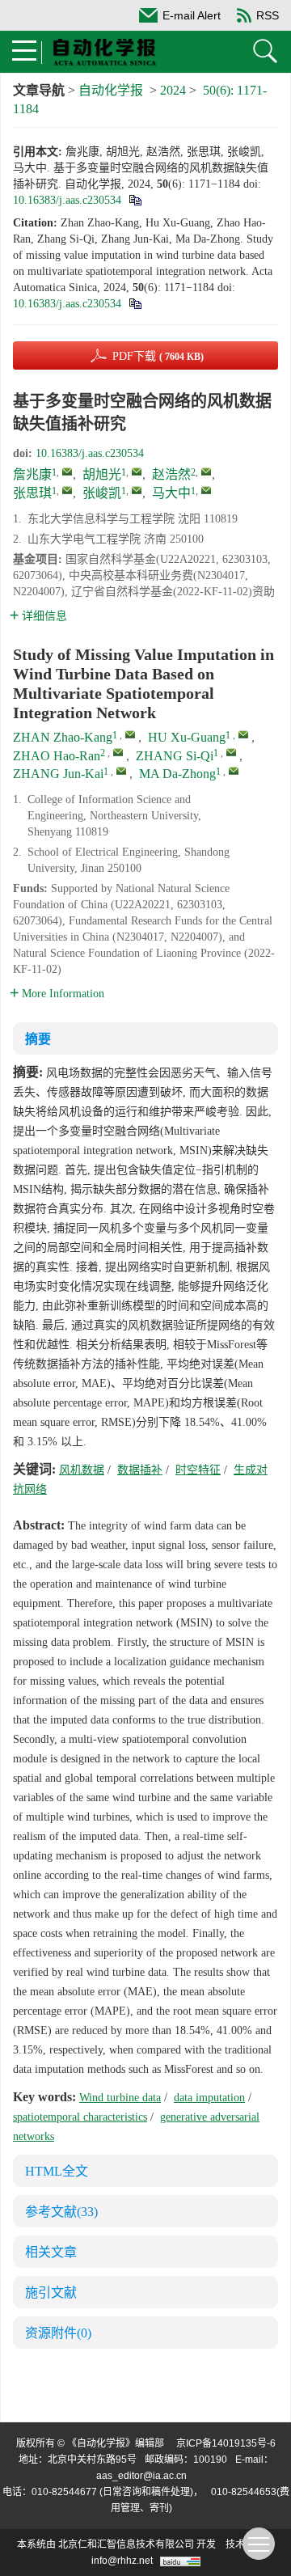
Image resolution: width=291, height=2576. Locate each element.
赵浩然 (171, 474)
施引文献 (51, 2293)
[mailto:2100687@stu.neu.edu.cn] (137, 490)
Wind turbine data (120, 2098)
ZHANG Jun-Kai (58, 774)
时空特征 (198, 1470)
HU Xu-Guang (187, 737)
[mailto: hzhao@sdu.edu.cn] (118, 752)
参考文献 (61, 2212)
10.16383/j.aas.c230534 (67, 200)
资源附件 (58, 2333)
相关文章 (51, 2252)
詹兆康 (32, 474)
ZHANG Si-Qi (175, 756)
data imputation (209, 2098)
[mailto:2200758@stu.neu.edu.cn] (67, 472)
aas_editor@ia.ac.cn (141, 2476)
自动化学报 (111, 90)
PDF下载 (158, 356)
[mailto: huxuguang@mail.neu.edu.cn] (243, 734)
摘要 (38, 1039)
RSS (268, 15)
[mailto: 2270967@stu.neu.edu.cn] (231, 752)
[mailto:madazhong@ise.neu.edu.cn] (206, 490)
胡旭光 (102, 474)
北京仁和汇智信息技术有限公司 (126, 2544)
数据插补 (140, 1470)
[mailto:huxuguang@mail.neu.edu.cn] (137, 472)
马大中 (171, 493)
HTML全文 (57, 2171)
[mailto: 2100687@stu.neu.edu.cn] (121, 771)
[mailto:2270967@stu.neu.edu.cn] (67, 490)
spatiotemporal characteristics (80, 2117)
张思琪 (32, 493)
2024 (173, 90)
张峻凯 (102, 493)
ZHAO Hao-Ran (57, 756)
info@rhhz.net (122, 2561)
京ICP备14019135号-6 (226, 2443)
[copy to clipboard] (135, 304)
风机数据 (82, 1470)
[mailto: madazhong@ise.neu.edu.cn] (234, 771)
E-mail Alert (192, 15)
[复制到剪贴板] (135, 200)
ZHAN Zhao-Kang (63, 737)
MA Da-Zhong (177, 774)
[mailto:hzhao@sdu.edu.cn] (206, 472)
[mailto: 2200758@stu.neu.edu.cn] (130, 734)
